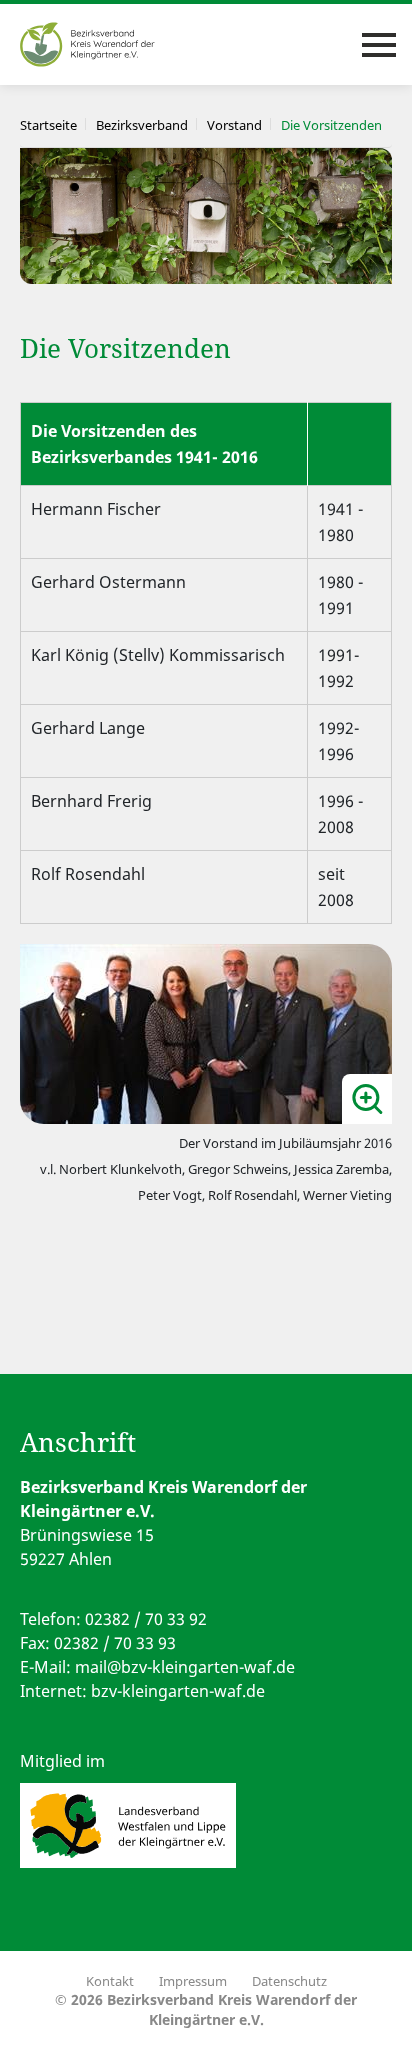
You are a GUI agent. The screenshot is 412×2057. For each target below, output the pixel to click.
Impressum (193, 1981)
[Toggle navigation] (379, 45)
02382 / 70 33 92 (146, 1619)
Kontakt (110, 1981)
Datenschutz (289, 1981)
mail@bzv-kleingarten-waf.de (185, 1667)
